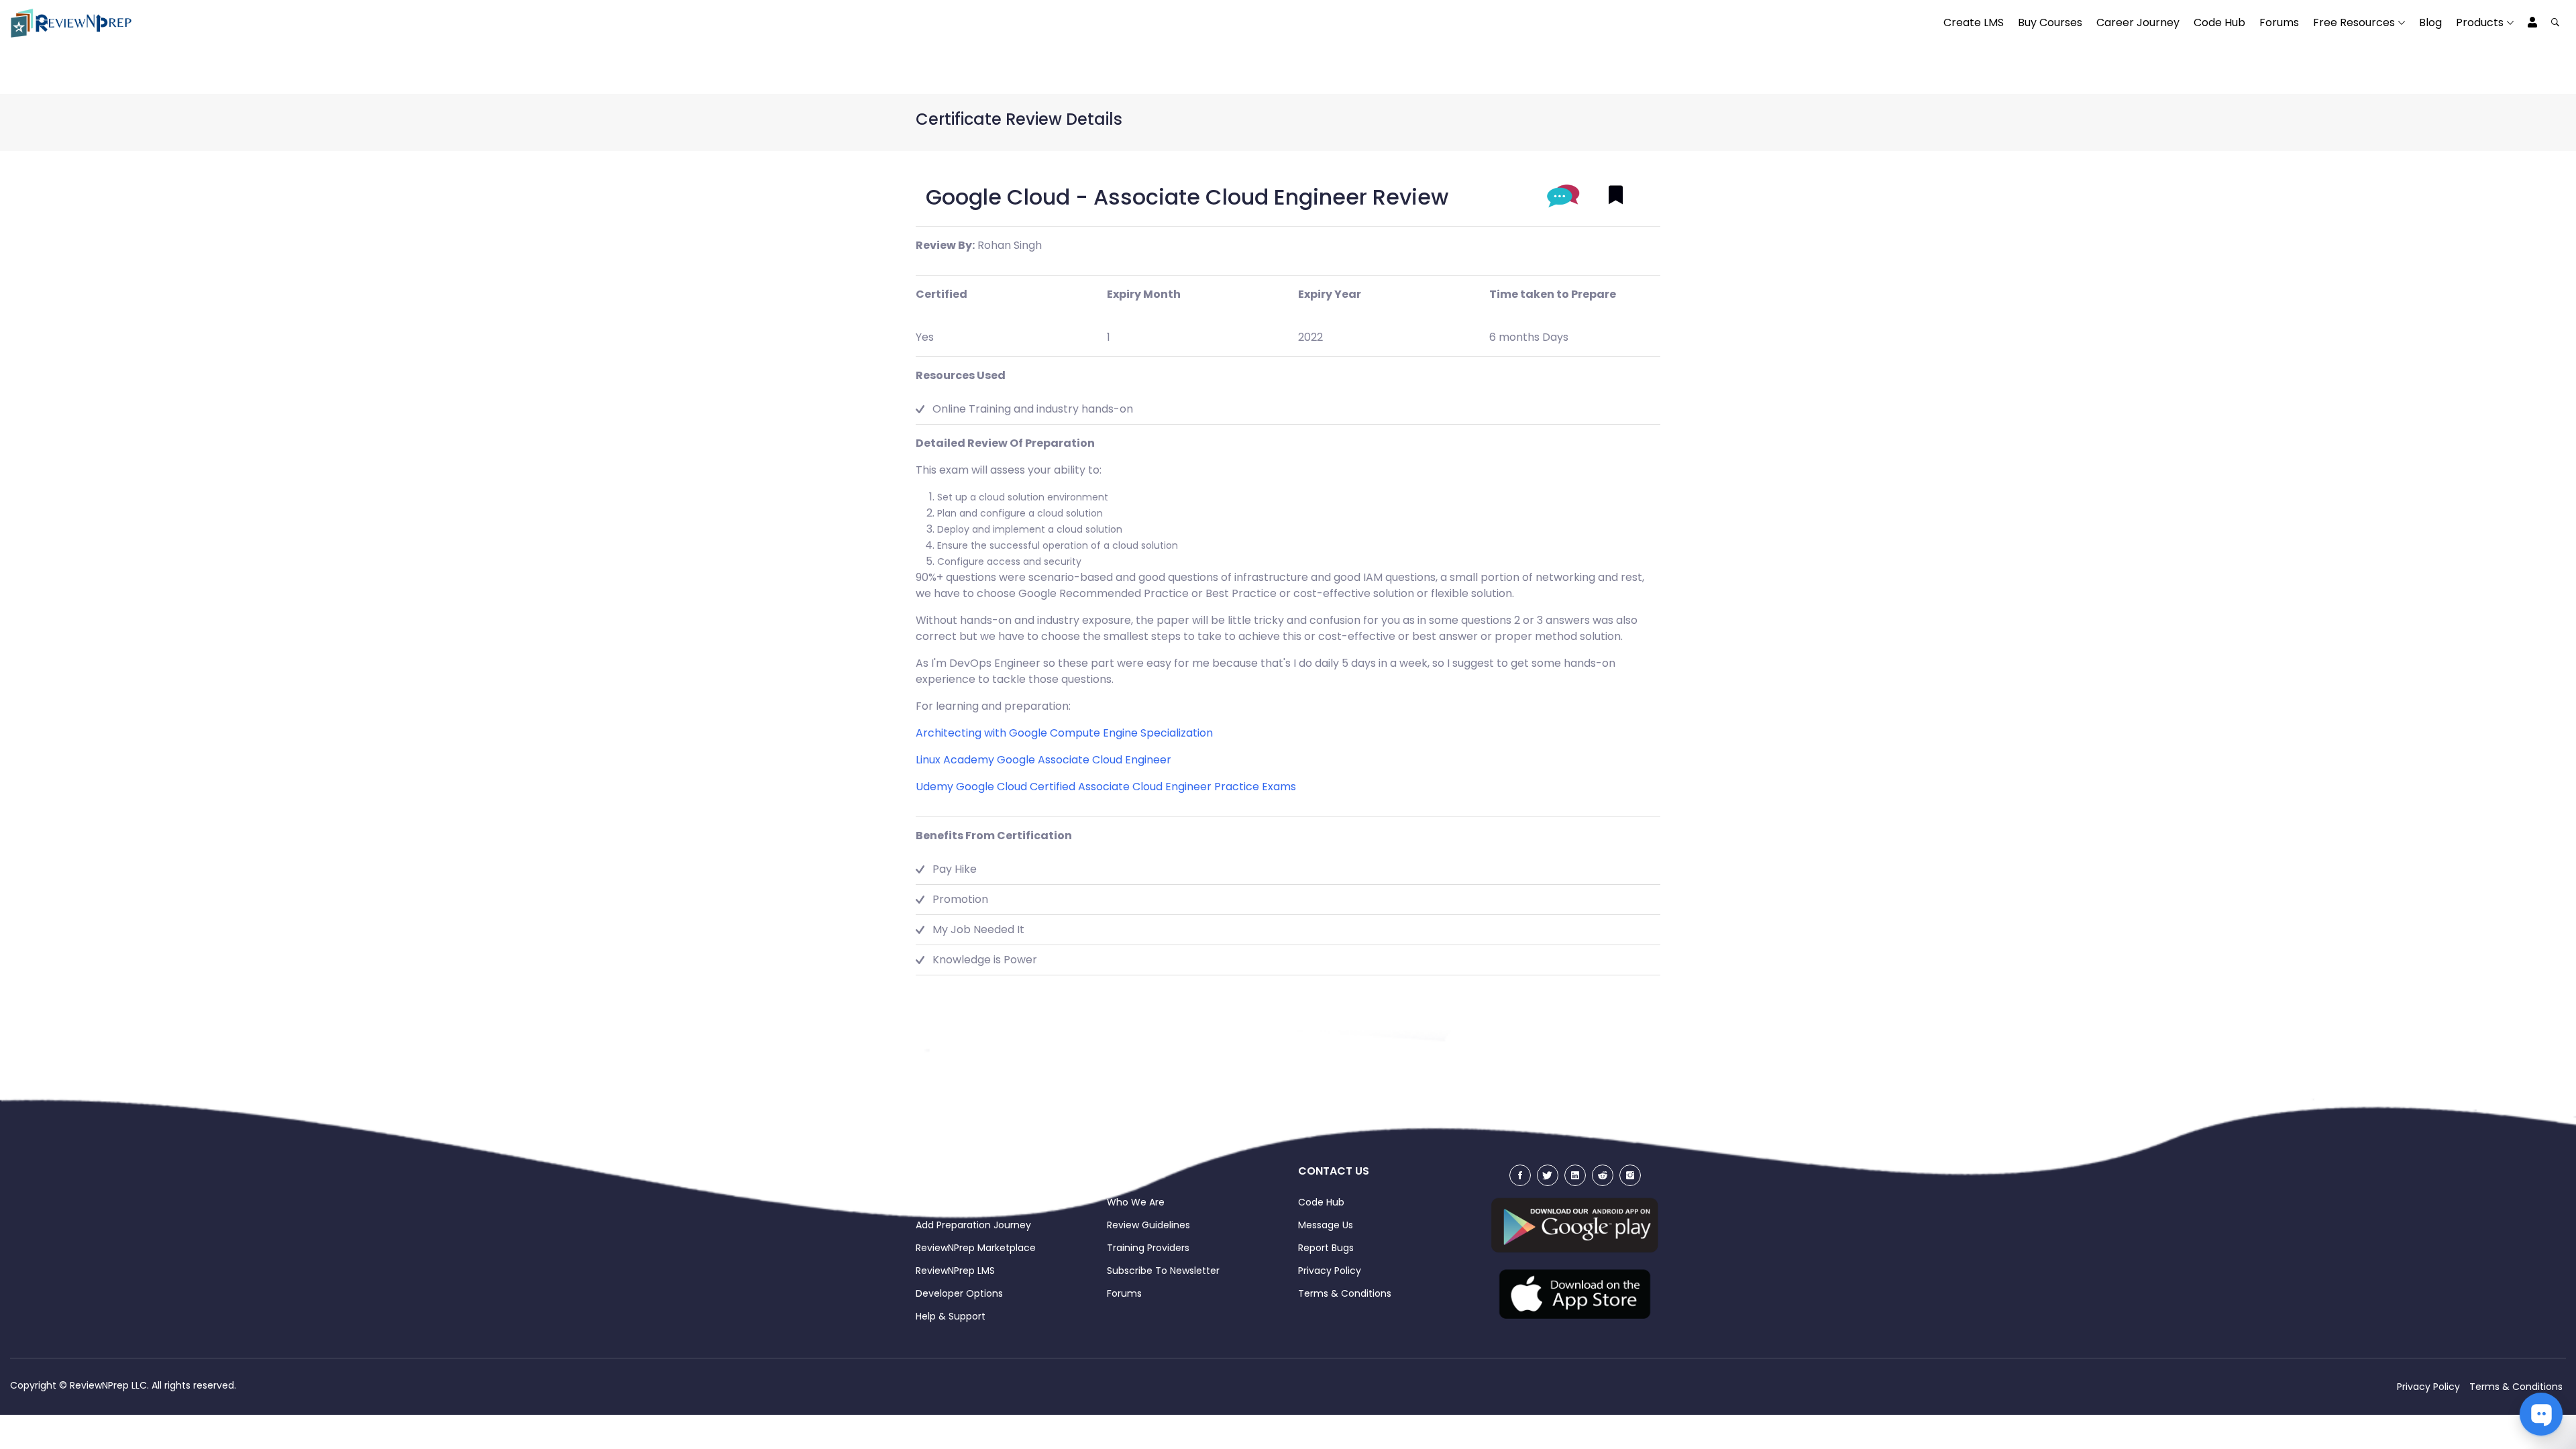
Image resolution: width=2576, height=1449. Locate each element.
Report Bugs (1326, 1248)
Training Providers (1148, 1248)
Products (2480, 22)
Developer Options (959, 1293)
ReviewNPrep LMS (955, 1271)
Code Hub (2219, 22)
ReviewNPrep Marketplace (976, 1248)
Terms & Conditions (1345, 1293)
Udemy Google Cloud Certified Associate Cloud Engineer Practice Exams (1106, 787)
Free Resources (2354, 22)
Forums (2279, 22)
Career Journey (2138, 22)
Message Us (1326, 1225)
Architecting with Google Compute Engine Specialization (1064, 733)
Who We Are (1136, 1202)
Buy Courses (2050, 22)
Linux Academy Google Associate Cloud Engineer (1043, 760)
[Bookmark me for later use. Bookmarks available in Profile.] (1616, 196)
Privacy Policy (1330, 1271)
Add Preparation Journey (973, 1225)
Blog (2430, 22)
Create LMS (1974, 22)
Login (928, 1202)
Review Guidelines (1148, 1225)
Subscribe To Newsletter (1163, 1271)
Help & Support (951, 1316)
